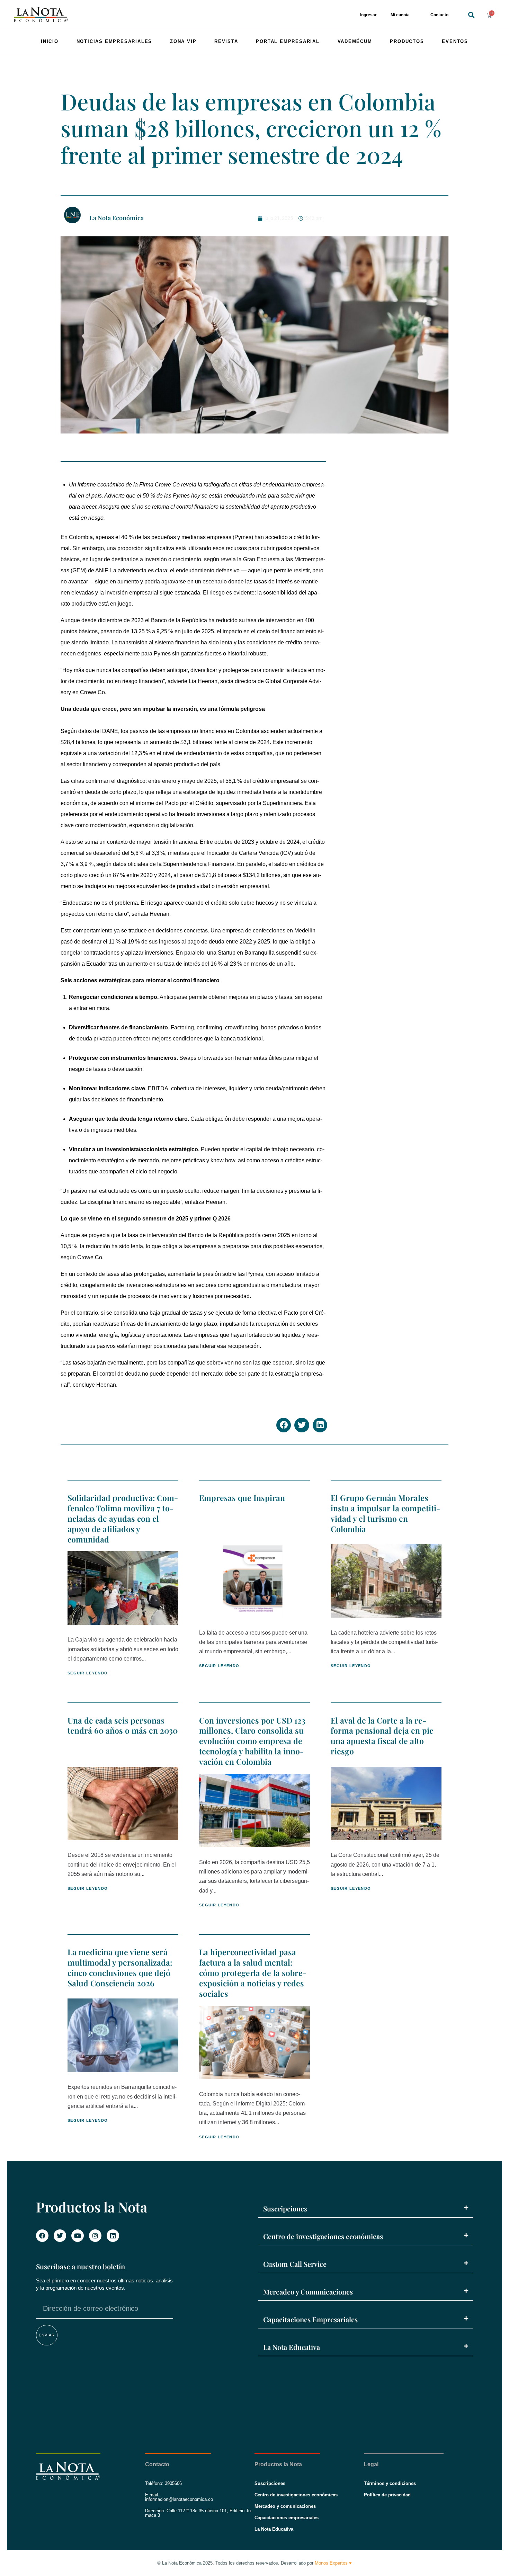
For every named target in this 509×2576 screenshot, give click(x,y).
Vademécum (355, 41)
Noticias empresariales (114, 41)
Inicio (50, 41)
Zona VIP (183, 41)
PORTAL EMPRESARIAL (288, 41)
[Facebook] (42, 2236)
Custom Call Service (295, 2264)
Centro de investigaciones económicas (323, 2236)
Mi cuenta (400, 15)
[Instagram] (95, 2236)
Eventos (455, 41)
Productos (407, 41)
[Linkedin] (113, 2236)
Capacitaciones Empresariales (310, 2319)
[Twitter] (60, 2236)
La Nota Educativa (292, 2347)
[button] (471, 15)
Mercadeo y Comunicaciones (308, 2292)
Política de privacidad (387, 2495)
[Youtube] (78, 2236)
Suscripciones (285, 2208)
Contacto (439, 15)
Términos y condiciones (390, 2483)
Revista (226, 41)
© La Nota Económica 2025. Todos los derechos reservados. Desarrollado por (254, 2563)
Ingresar (368, 15)
